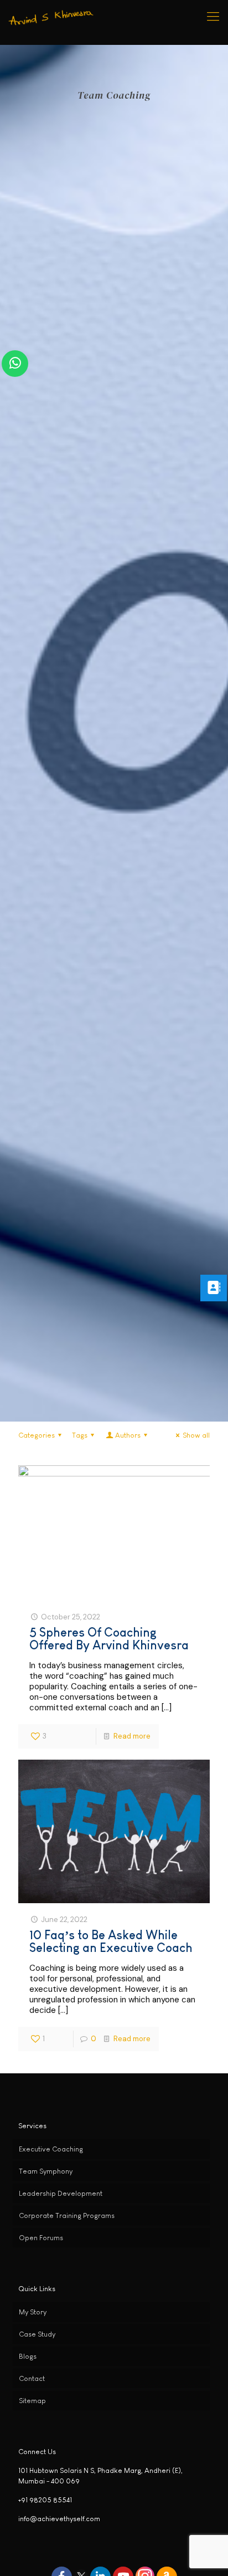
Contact (32, 2378)
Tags (80, 1435)
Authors (128, 1435)
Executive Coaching (51, 2149)
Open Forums (41, 2238)
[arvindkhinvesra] (52, 17)
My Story (33, 2312)
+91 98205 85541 (45, 2500)
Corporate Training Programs (67, 2215)
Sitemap (32, 2401)
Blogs (28, 2356)
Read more (132, 1736)
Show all (196, 1435)
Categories (37, 1435)
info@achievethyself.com (59, 2519)
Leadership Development (61, 2193)
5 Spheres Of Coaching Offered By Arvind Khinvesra (109, 1639)
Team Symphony (46, 2171)
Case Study (37, 2334)
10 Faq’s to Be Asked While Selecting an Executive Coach (111, 1941)
